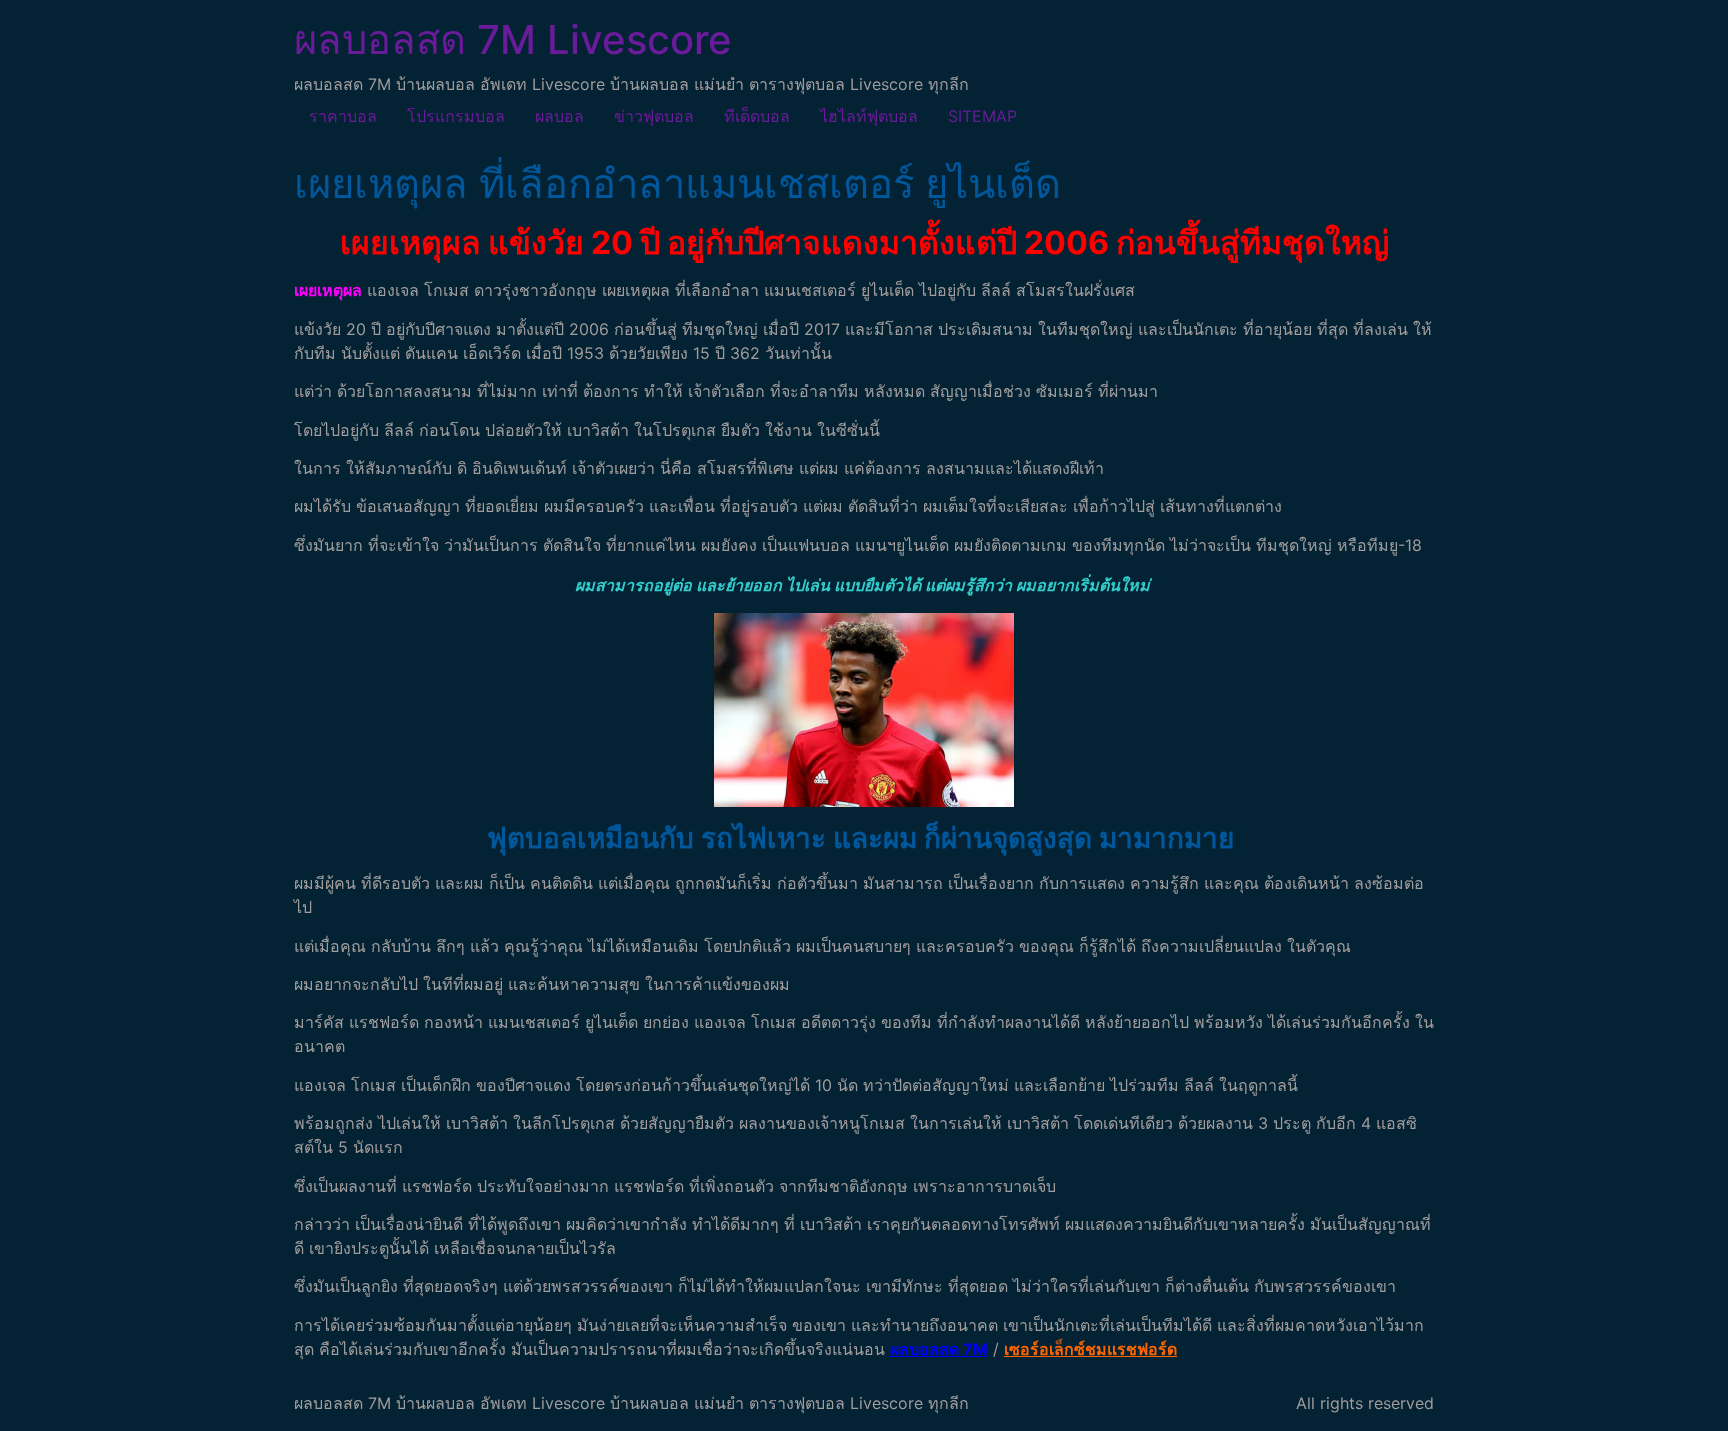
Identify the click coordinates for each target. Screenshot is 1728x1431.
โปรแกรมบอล (456, 116)
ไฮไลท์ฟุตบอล (869, 116)
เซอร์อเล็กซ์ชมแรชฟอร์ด (1090, 1349)
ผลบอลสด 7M (939, 1349)
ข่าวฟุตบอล (654, 116)
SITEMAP (982, 116)
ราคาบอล (343, 116)
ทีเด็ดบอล (757, 116)
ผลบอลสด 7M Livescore (513, 39)
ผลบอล (559, 116)
